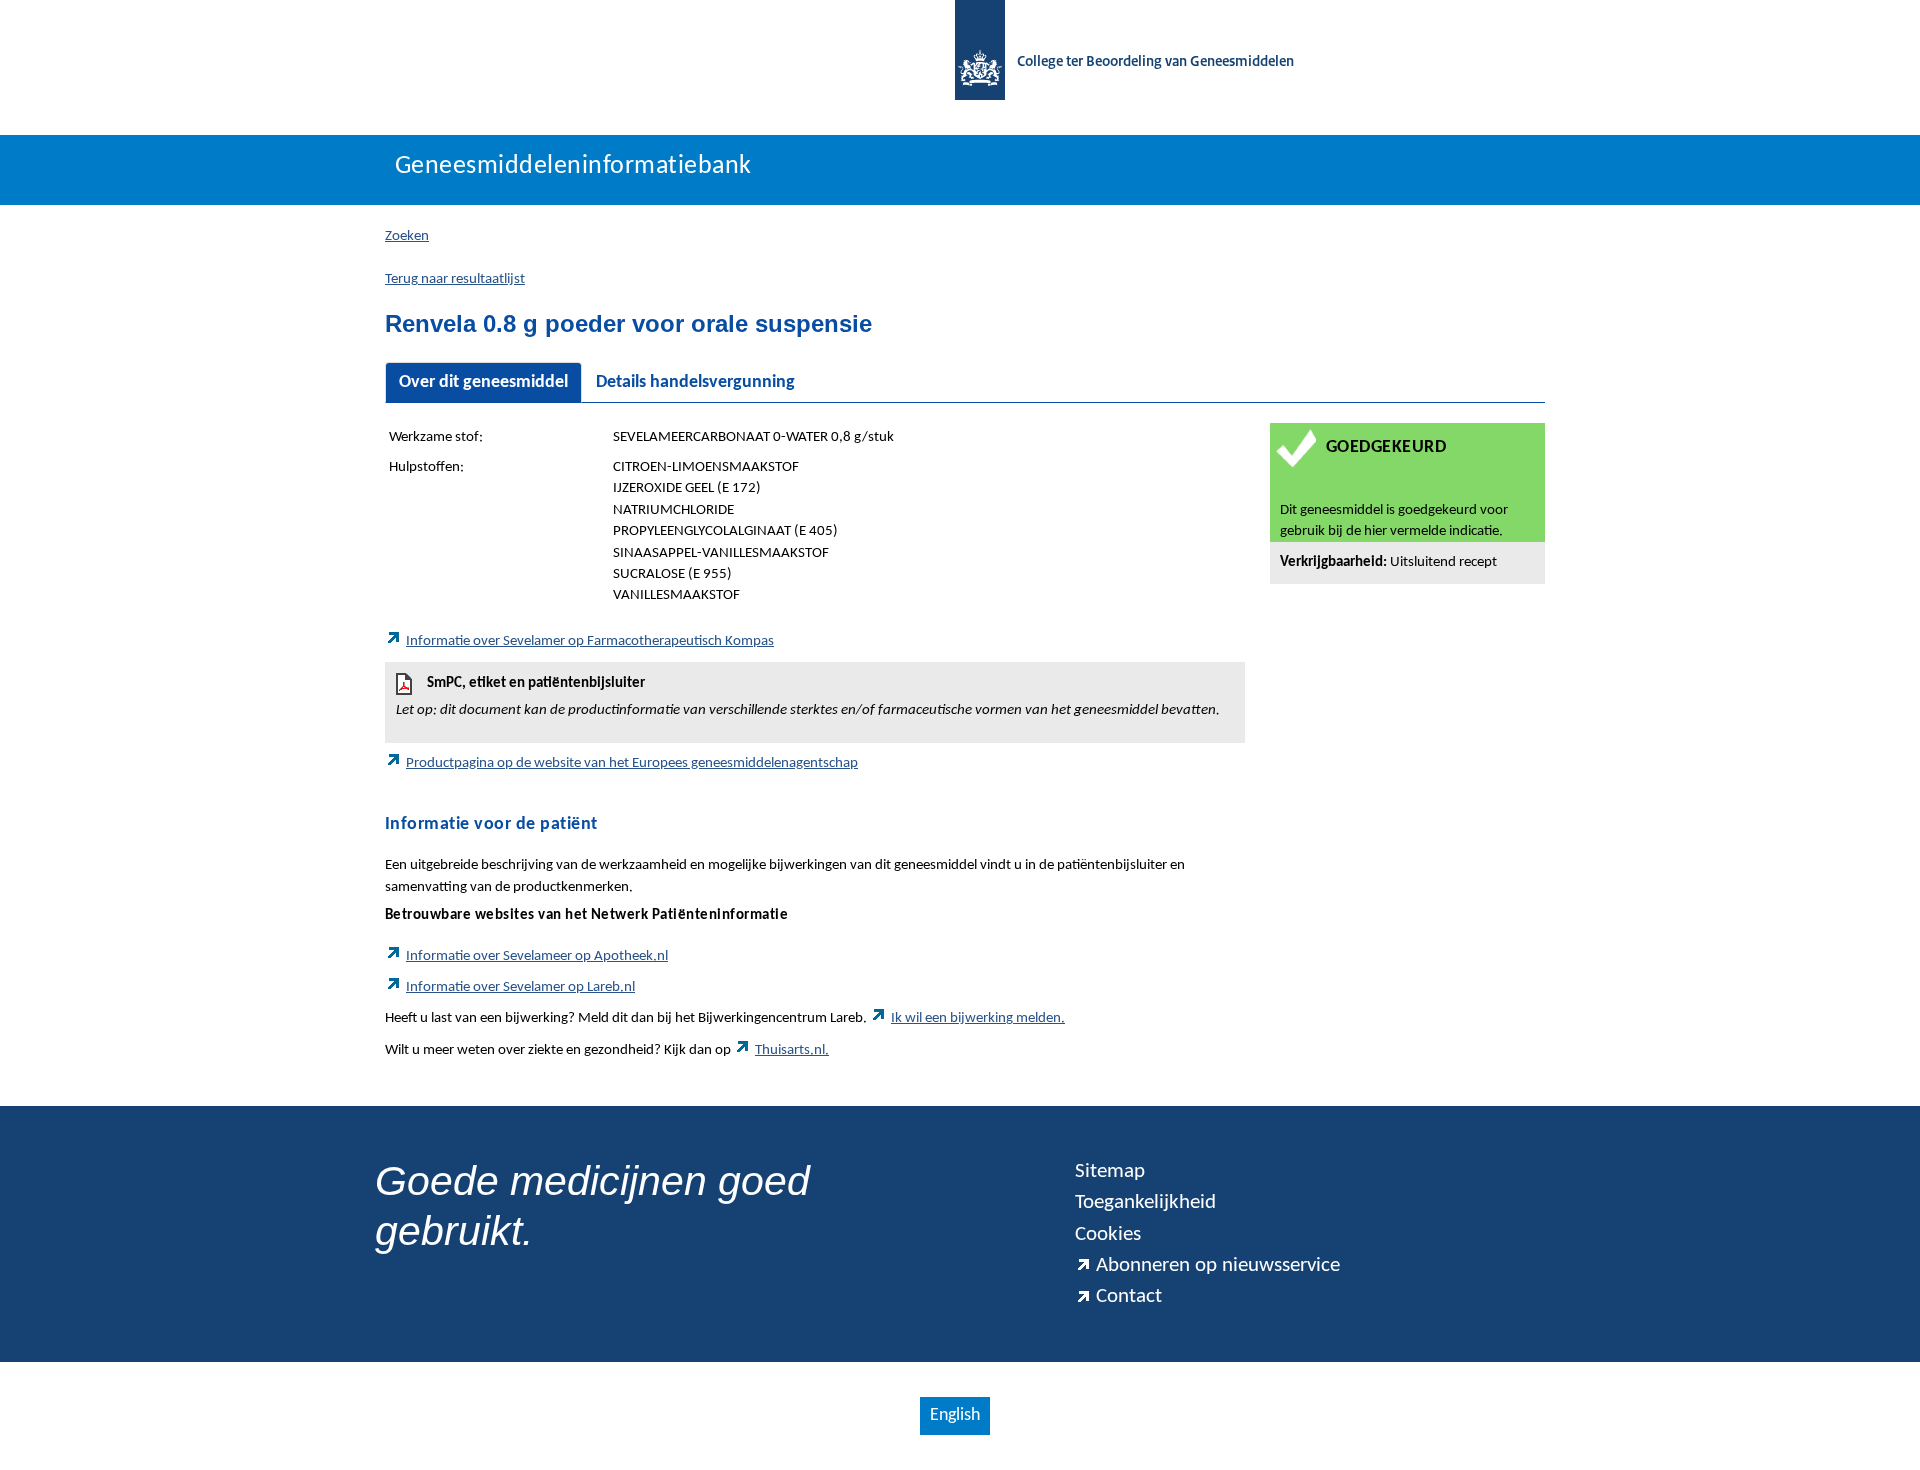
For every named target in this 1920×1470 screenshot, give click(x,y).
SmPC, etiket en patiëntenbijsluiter (808, 697)
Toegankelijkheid (1145, 1202)
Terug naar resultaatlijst (455, 279)
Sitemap (1110, 1171)
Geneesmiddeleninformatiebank (573, 166)
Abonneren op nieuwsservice (1218, 1265)
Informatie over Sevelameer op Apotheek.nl (537, 956)
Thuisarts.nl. (792, 1050)
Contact (1129, 1296)
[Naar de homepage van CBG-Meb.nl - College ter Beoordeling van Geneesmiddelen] (970, 62)
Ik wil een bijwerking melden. (978, 1018)
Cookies (1108, 1234)
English (955, 1415)
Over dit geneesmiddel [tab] (483, 382)
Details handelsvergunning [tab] (695, 382)
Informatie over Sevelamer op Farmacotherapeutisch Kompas (590, 641)
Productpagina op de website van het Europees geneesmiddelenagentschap (632, 763)
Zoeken (407, 236)
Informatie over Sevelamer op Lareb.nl (520, 987)
